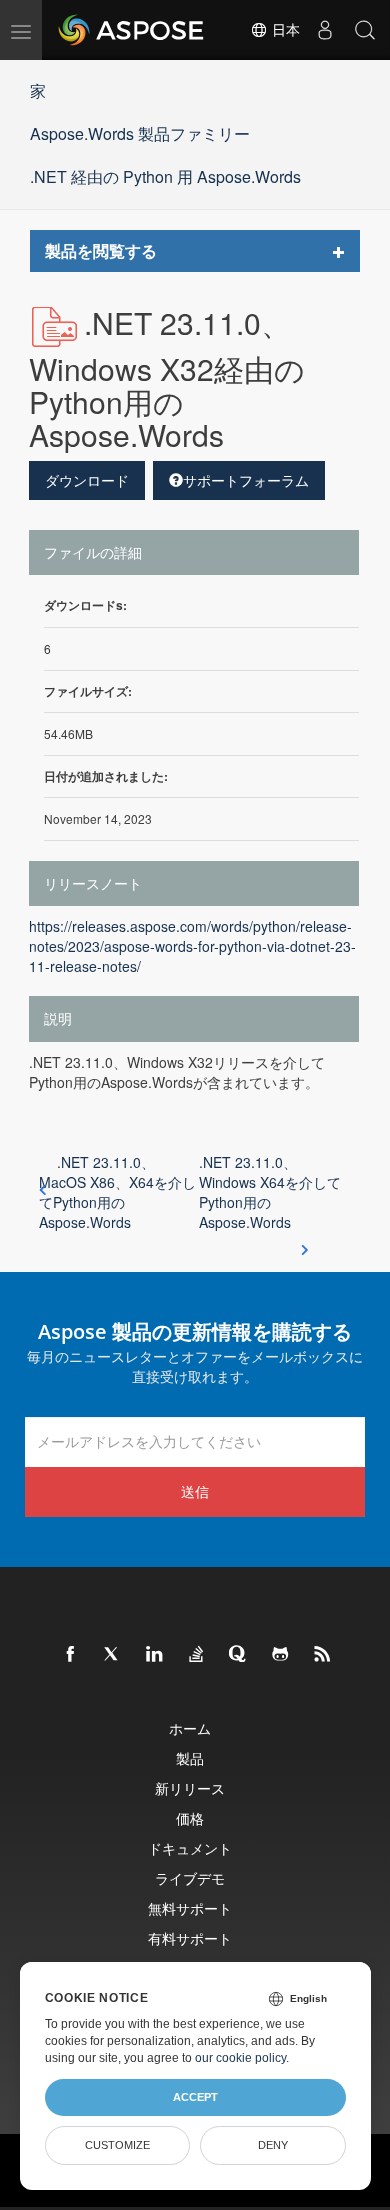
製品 (190, 1758)
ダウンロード (87, 480)
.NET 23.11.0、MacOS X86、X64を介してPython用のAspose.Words (117, 1192)
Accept (195, 2097)
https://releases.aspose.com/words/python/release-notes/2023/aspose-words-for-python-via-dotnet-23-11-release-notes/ (192, 946)
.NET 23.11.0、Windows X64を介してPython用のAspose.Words (270, 1192)
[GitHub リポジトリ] (281, 1655)
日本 (284, 30)
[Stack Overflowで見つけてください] (197, 1655)
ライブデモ (190, 1878)
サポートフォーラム (246, 480)
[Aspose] (132, 30)
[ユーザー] (325, 30)
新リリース (190, 1788)
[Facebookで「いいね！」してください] (71, 1655)
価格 (190, 1818)
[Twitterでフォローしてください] (113, 1655)
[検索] (365, 30)
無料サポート (190, 1908)
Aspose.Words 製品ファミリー (140, 133)
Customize (117, 2145)
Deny (273, 2145)
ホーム (190, 1728)
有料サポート (190, 1938)
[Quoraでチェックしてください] (239, 1655)
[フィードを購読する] (323, 1655)
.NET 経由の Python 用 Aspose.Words (165, 176)
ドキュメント (190, 1848)
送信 (195, 1491)
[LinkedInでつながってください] (155, 1655)
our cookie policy (240, 2058)
